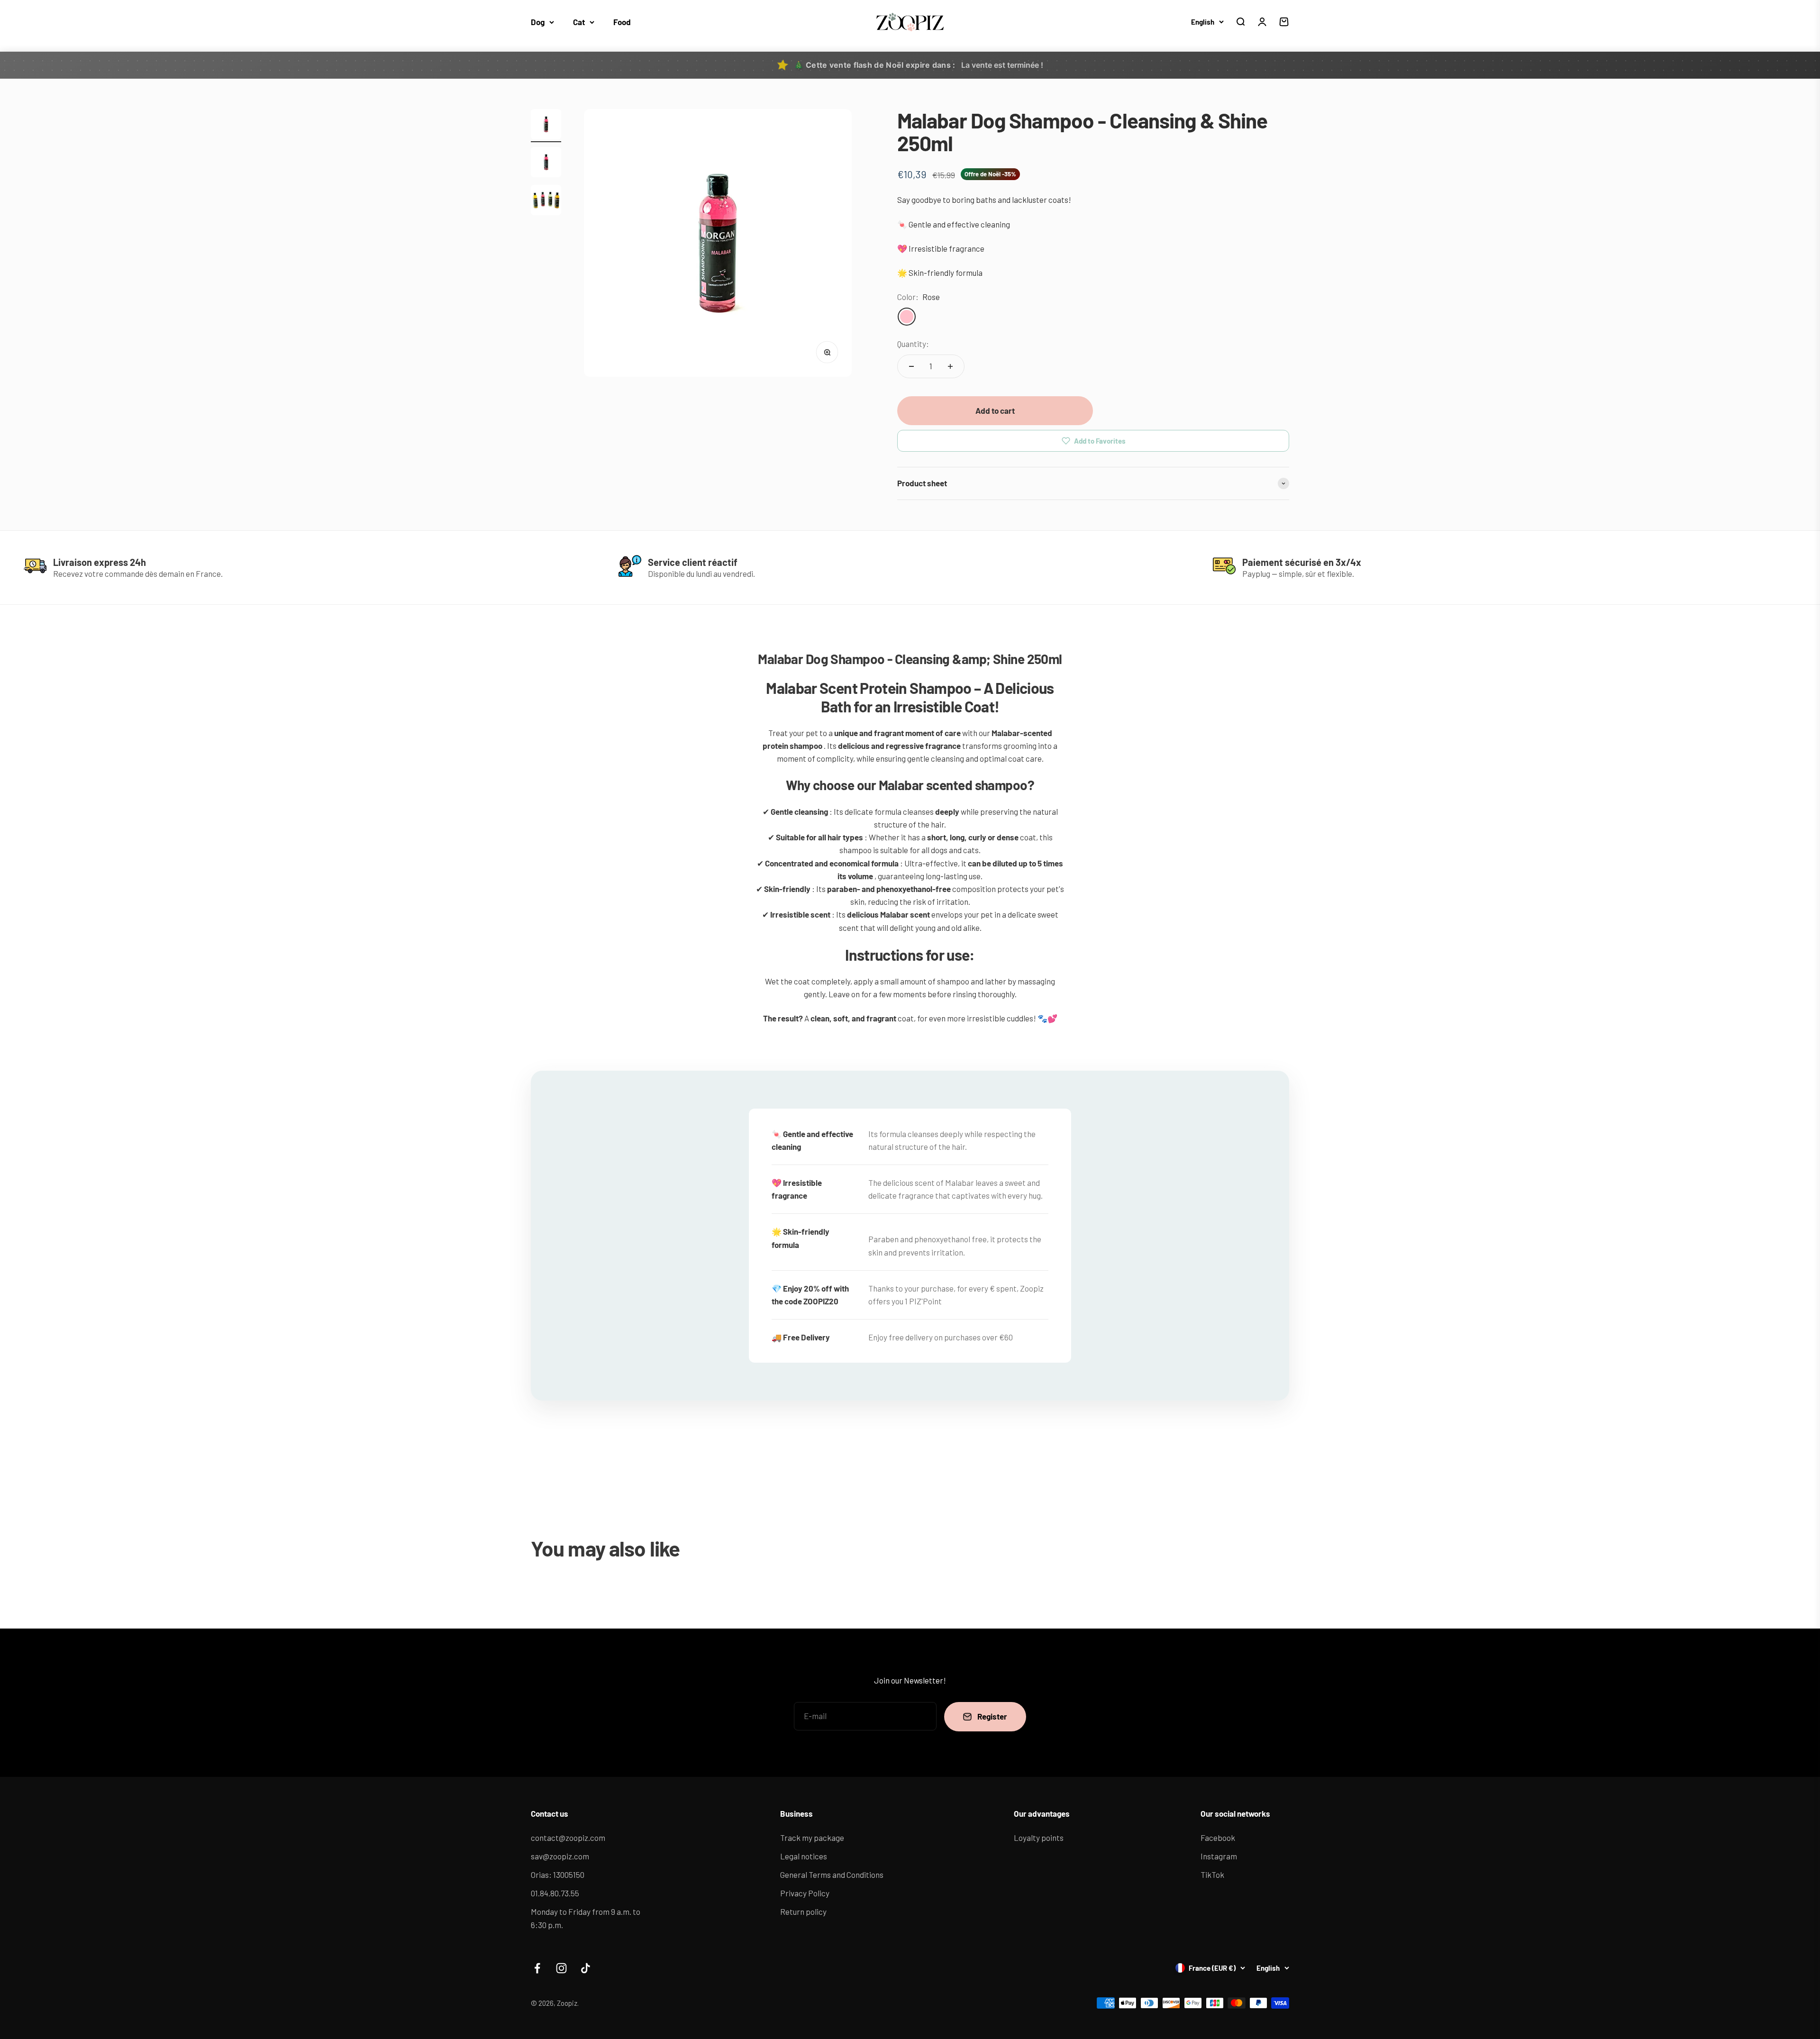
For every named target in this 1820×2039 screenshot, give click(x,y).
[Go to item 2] (546, 164)
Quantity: (913, 344)
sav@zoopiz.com (560, 1856)
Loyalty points (1039, 1838)
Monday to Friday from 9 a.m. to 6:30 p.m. (586, 1918)
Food (622, 22)
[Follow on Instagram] (561, 1968)
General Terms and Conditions (832, 1875)
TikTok (1212, 1875)
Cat (579, 22)
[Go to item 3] (546, 201)
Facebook (1218, 1838)
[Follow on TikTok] (586, 1968)
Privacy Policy (805, 1893)
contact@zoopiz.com (568, 1838)
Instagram (1219, 1856)
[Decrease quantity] (911, 366)
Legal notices (804, 1856)
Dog (538, 22)
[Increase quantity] (950, 366)
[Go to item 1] (546, 126)
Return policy (803, 1912)
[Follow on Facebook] (537, 1968)
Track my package (812, 1838)
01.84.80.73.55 (555, 1893)
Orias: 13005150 (558, 1875)
